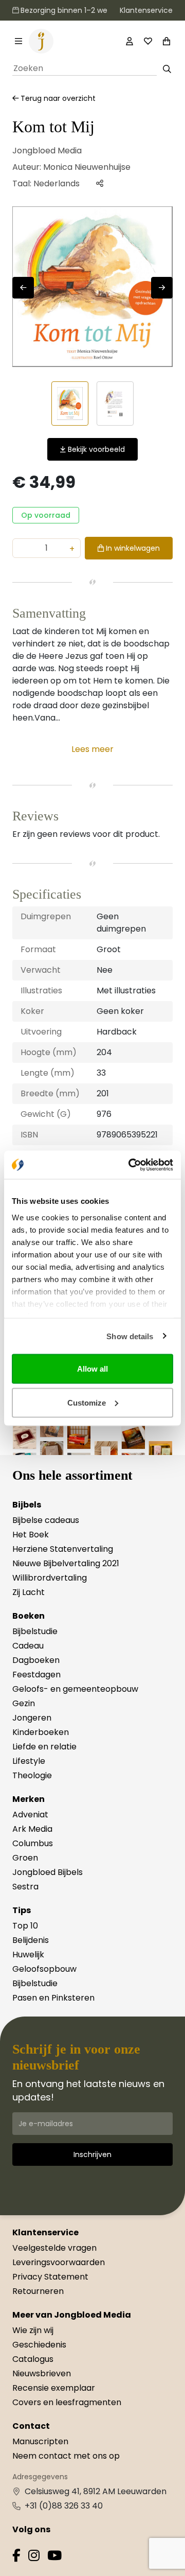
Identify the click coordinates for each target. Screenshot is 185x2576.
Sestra (25, 1887)
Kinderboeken (41, 1732)
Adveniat (30, 1815)
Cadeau (28, 1646)
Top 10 (25, 1926)
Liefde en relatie (44, 1747)
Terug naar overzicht (57, 98)
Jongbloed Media (47, 151)
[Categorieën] (18, 41)
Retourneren (38, 2291)
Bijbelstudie (35, 1631)
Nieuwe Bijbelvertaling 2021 (66, 1563)
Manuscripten (40, 2441)
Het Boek (31, 1535)
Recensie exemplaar (54, 2388)
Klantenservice (146, 10)
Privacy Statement (50, 2277)
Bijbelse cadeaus (46, 1520)
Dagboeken (36, 1660)
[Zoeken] (167, 69)
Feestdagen (36, 1675)
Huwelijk (28, 1955)
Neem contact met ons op (66, 2456)
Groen (25, 1858)
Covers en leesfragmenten (67, 2402)
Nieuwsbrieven (42, 2373)
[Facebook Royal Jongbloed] (16, 2557)
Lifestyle (29, 1761)
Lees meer (92, 749)
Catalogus (33, 2359)
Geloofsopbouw (44, 1969)
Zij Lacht (29, 1592)
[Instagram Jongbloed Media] (34, 2557)
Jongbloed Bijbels (48, 1872)
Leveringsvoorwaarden (59, 2262)
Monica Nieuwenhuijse (87, 167)
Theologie (32, 1775)
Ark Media (32, 1829)
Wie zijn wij (33, 2330)
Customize (87, 1402)
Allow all (92, 1369)
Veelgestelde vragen (54, 2248)
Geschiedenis (39, 2345)
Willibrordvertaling (50, 1578)
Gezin (24, 1703)
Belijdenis (31, 1940)
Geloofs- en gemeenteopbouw (75, 1689)
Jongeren (32, 1718)
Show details (130, 1336)
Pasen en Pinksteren (53, 1998)
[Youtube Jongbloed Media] (54, 2557)
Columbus (33, 1843)
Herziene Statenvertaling (63, 1549)
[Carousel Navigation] (92, 288)
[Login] (129, 41)
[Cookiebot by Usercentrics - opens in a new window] (131, 1165)
